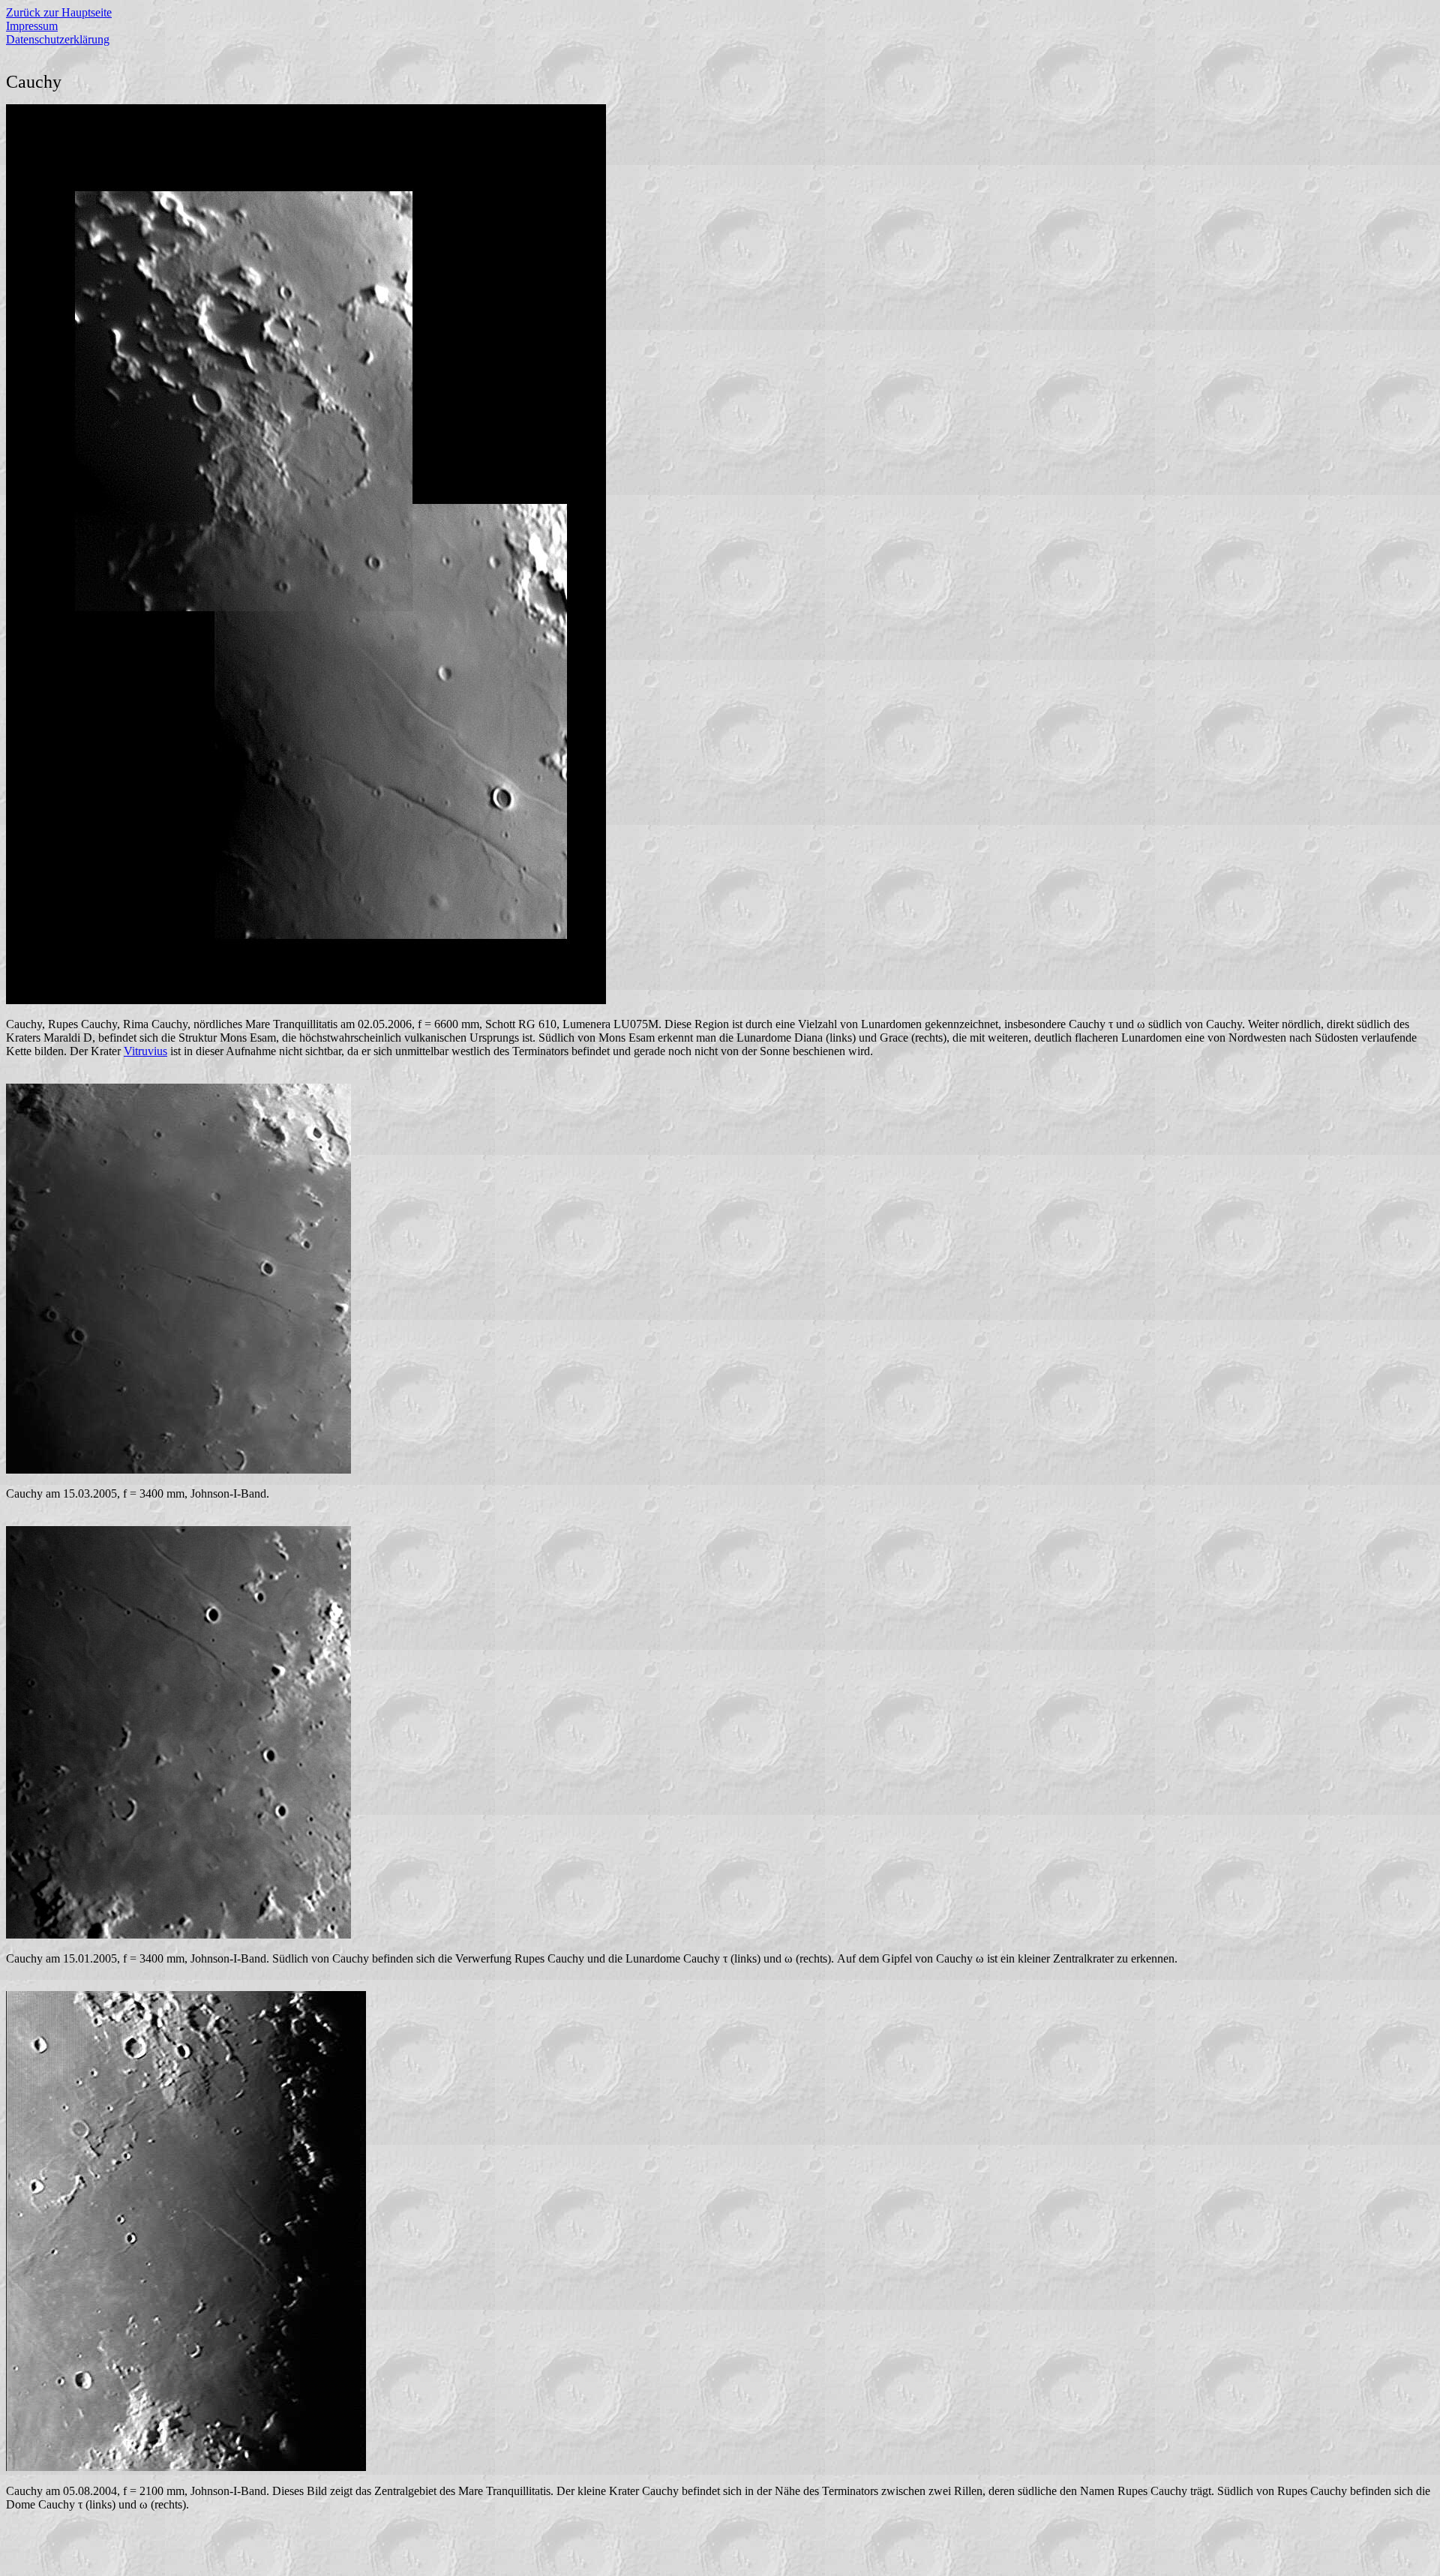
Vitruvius (145, 1051)
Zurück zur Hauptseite (59, 12)
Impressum (32, 26)
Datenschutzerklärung (58, 39)
